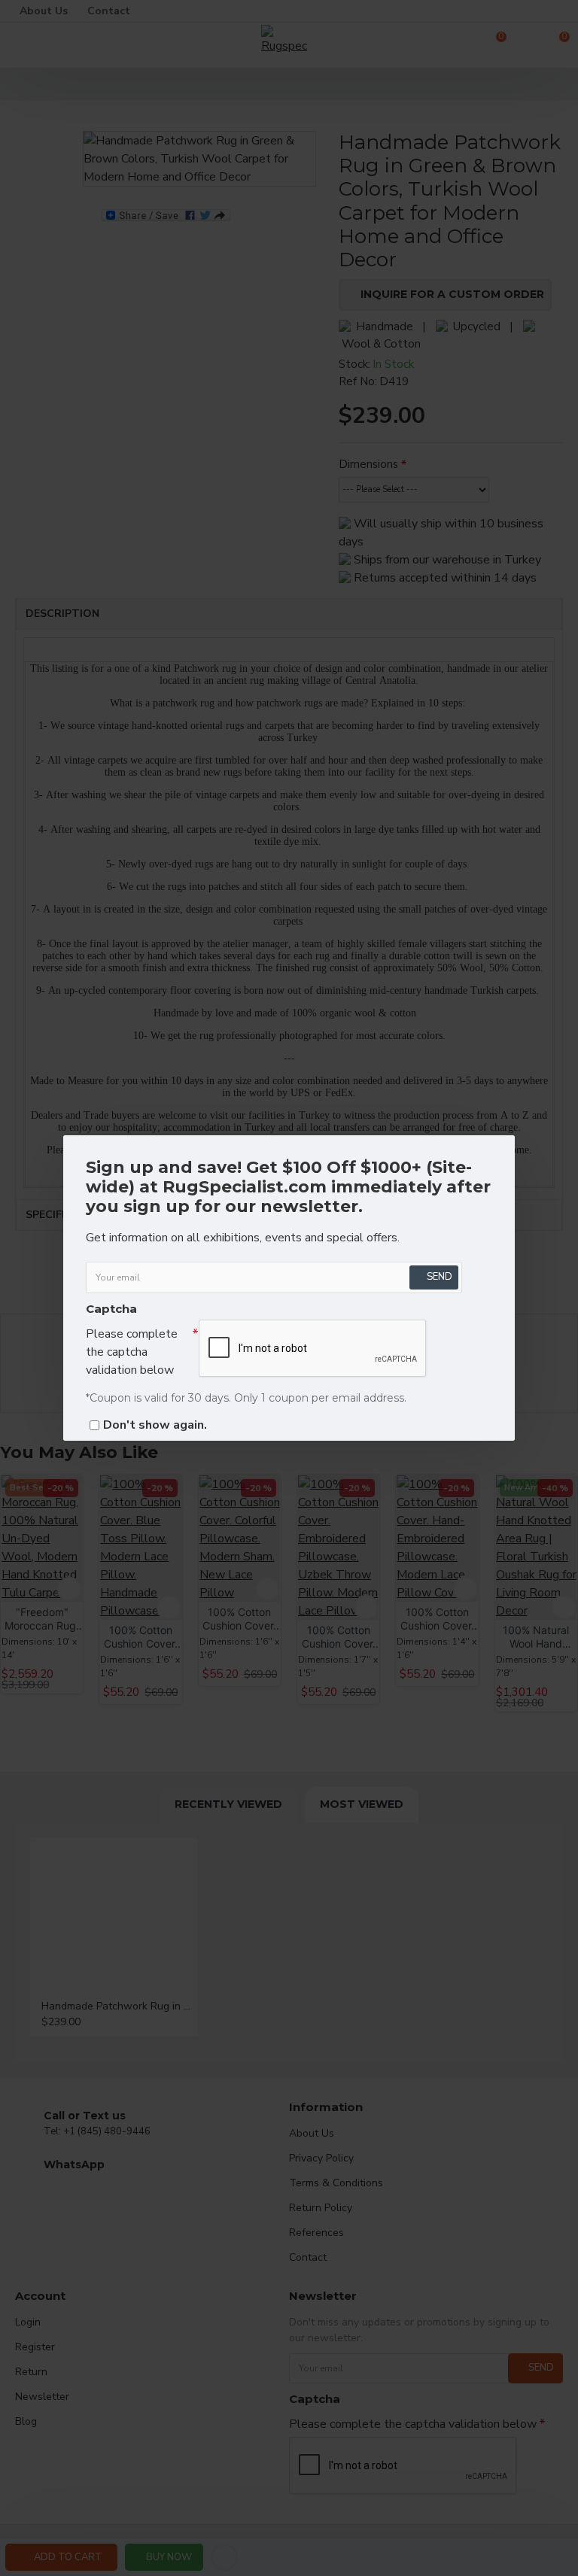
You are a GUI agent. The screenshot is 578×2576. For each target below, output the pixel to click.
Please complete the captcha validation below (132, 1352)
